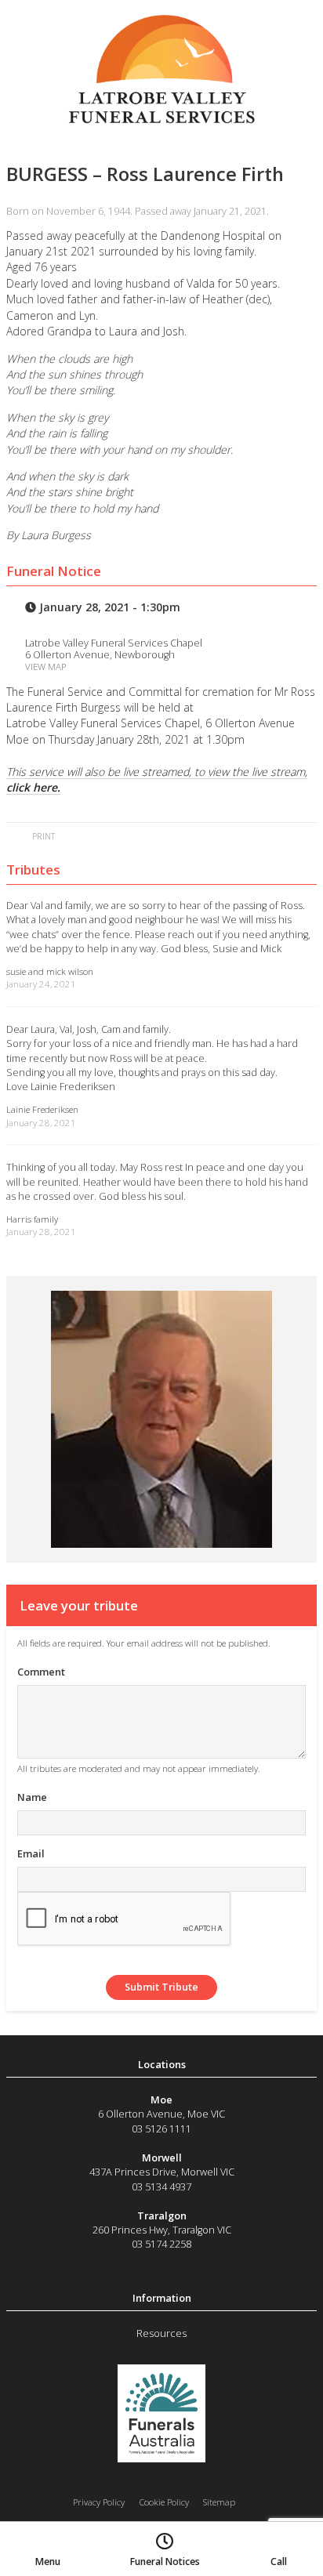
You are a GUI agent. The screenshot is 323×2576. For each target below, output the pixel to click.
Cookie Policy (164, 2502)
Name (32, 1797)
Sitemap (219, 2502)
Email (31, 1853)
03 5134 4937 (161, 2187)
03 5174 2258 (161, 2244)
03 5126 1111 (161, 2129)
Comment (41, 1672)
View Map (45, 667)
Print (42, 836)
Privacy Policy (99, 2502)
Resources (161, 2333)
